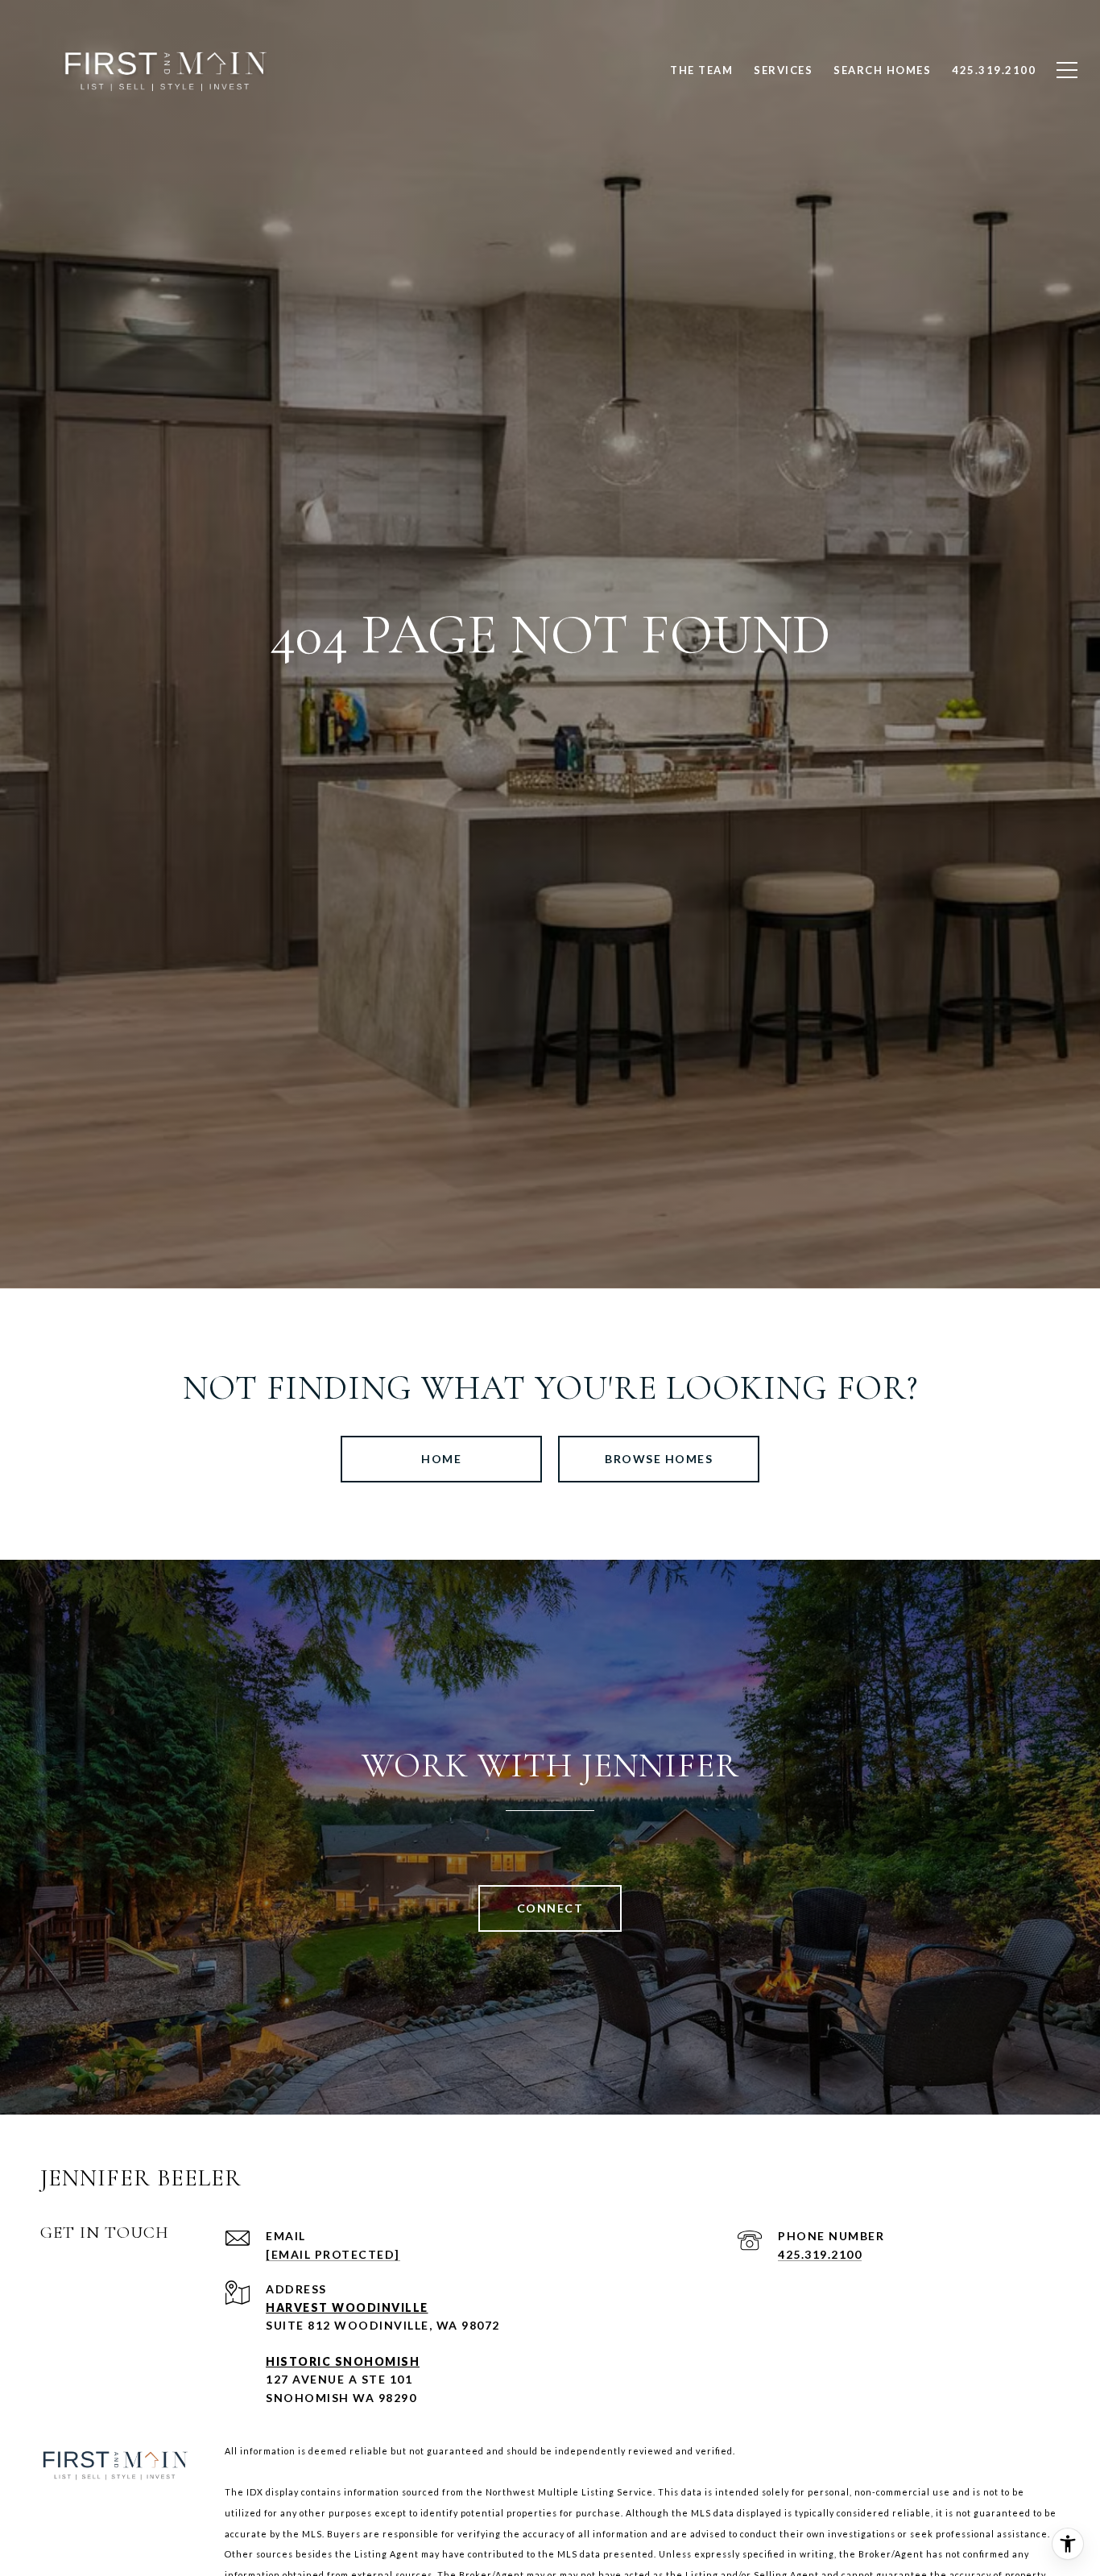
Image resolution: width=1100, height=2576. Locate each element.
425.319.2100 (820, 2254)
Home (441, 1459)
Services (783, 70)
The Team (701, 70)
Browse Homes (659, 1459)
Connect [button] (550, 1908)
